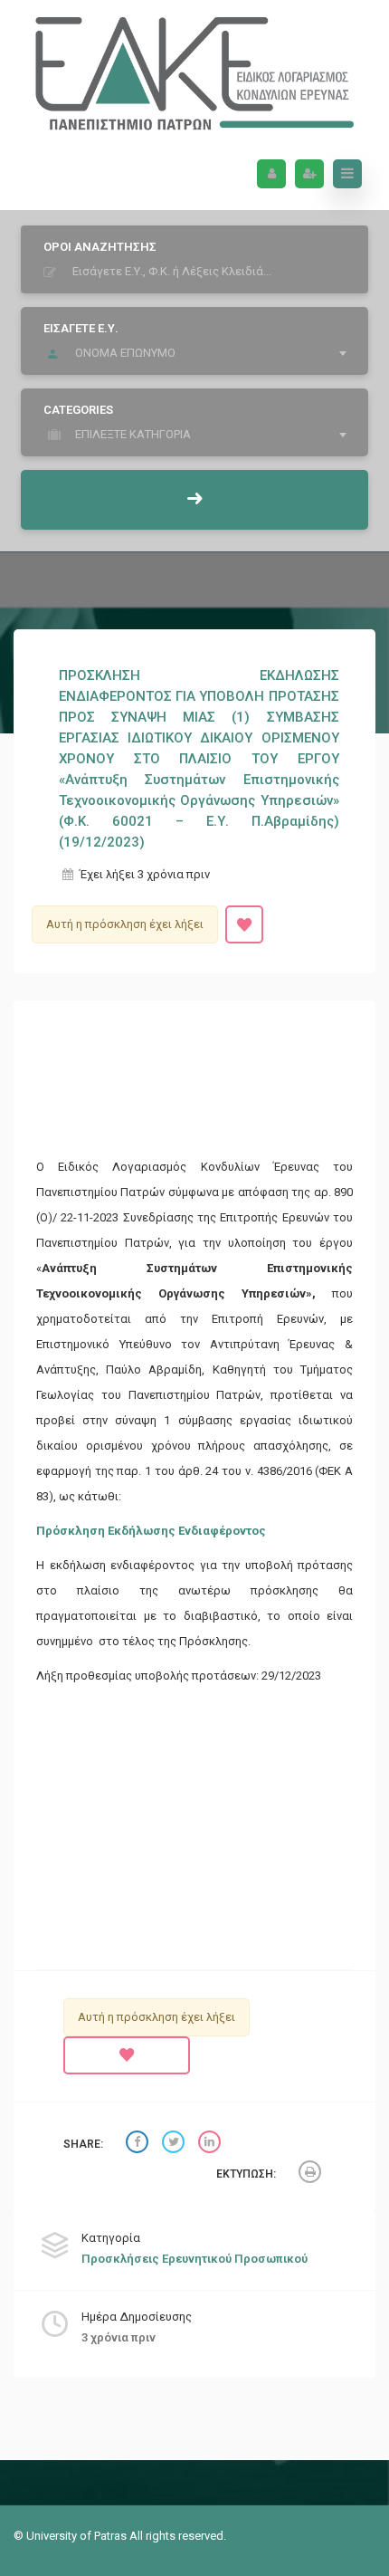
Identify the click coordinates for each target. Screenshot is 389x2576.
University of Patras (78, 2536)
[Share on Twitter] (176, 2145)
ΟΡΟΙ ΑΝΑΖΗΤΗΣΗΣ (100, 247)
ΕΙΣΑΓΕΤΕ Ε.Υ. (81, 328)
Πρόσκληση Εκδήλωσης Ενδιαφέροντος (151, 1531)
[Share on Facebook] (139, 2145)
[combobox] (199, 353)
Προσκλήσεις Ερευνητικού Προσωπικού (194, 2259)
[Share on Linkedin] (212, 2145)
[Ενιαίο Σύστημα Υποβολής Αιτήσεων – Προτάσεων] (194, 69)
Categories (78, 410)
